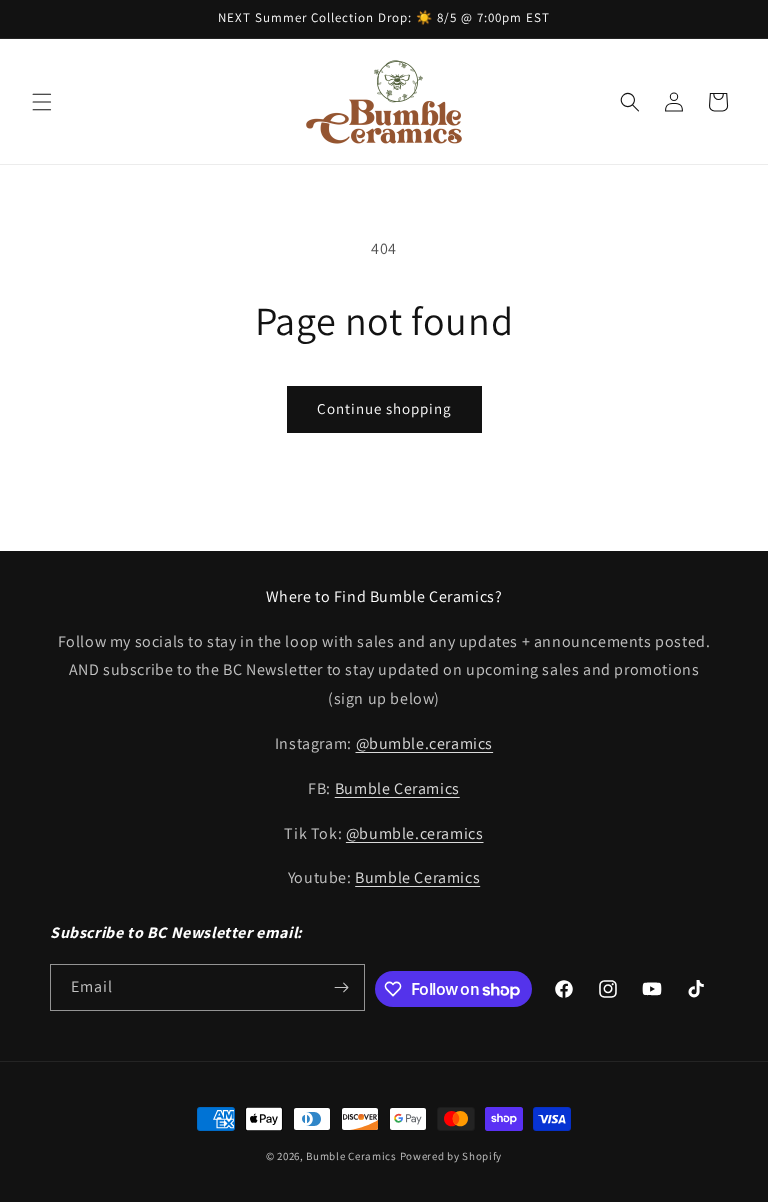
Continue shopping (384, 408)
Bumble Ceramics (397, 788)
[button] (42, 102)
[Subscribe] (342, 987)
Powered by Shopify (451, 1156)
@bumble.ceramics (425, 743)
